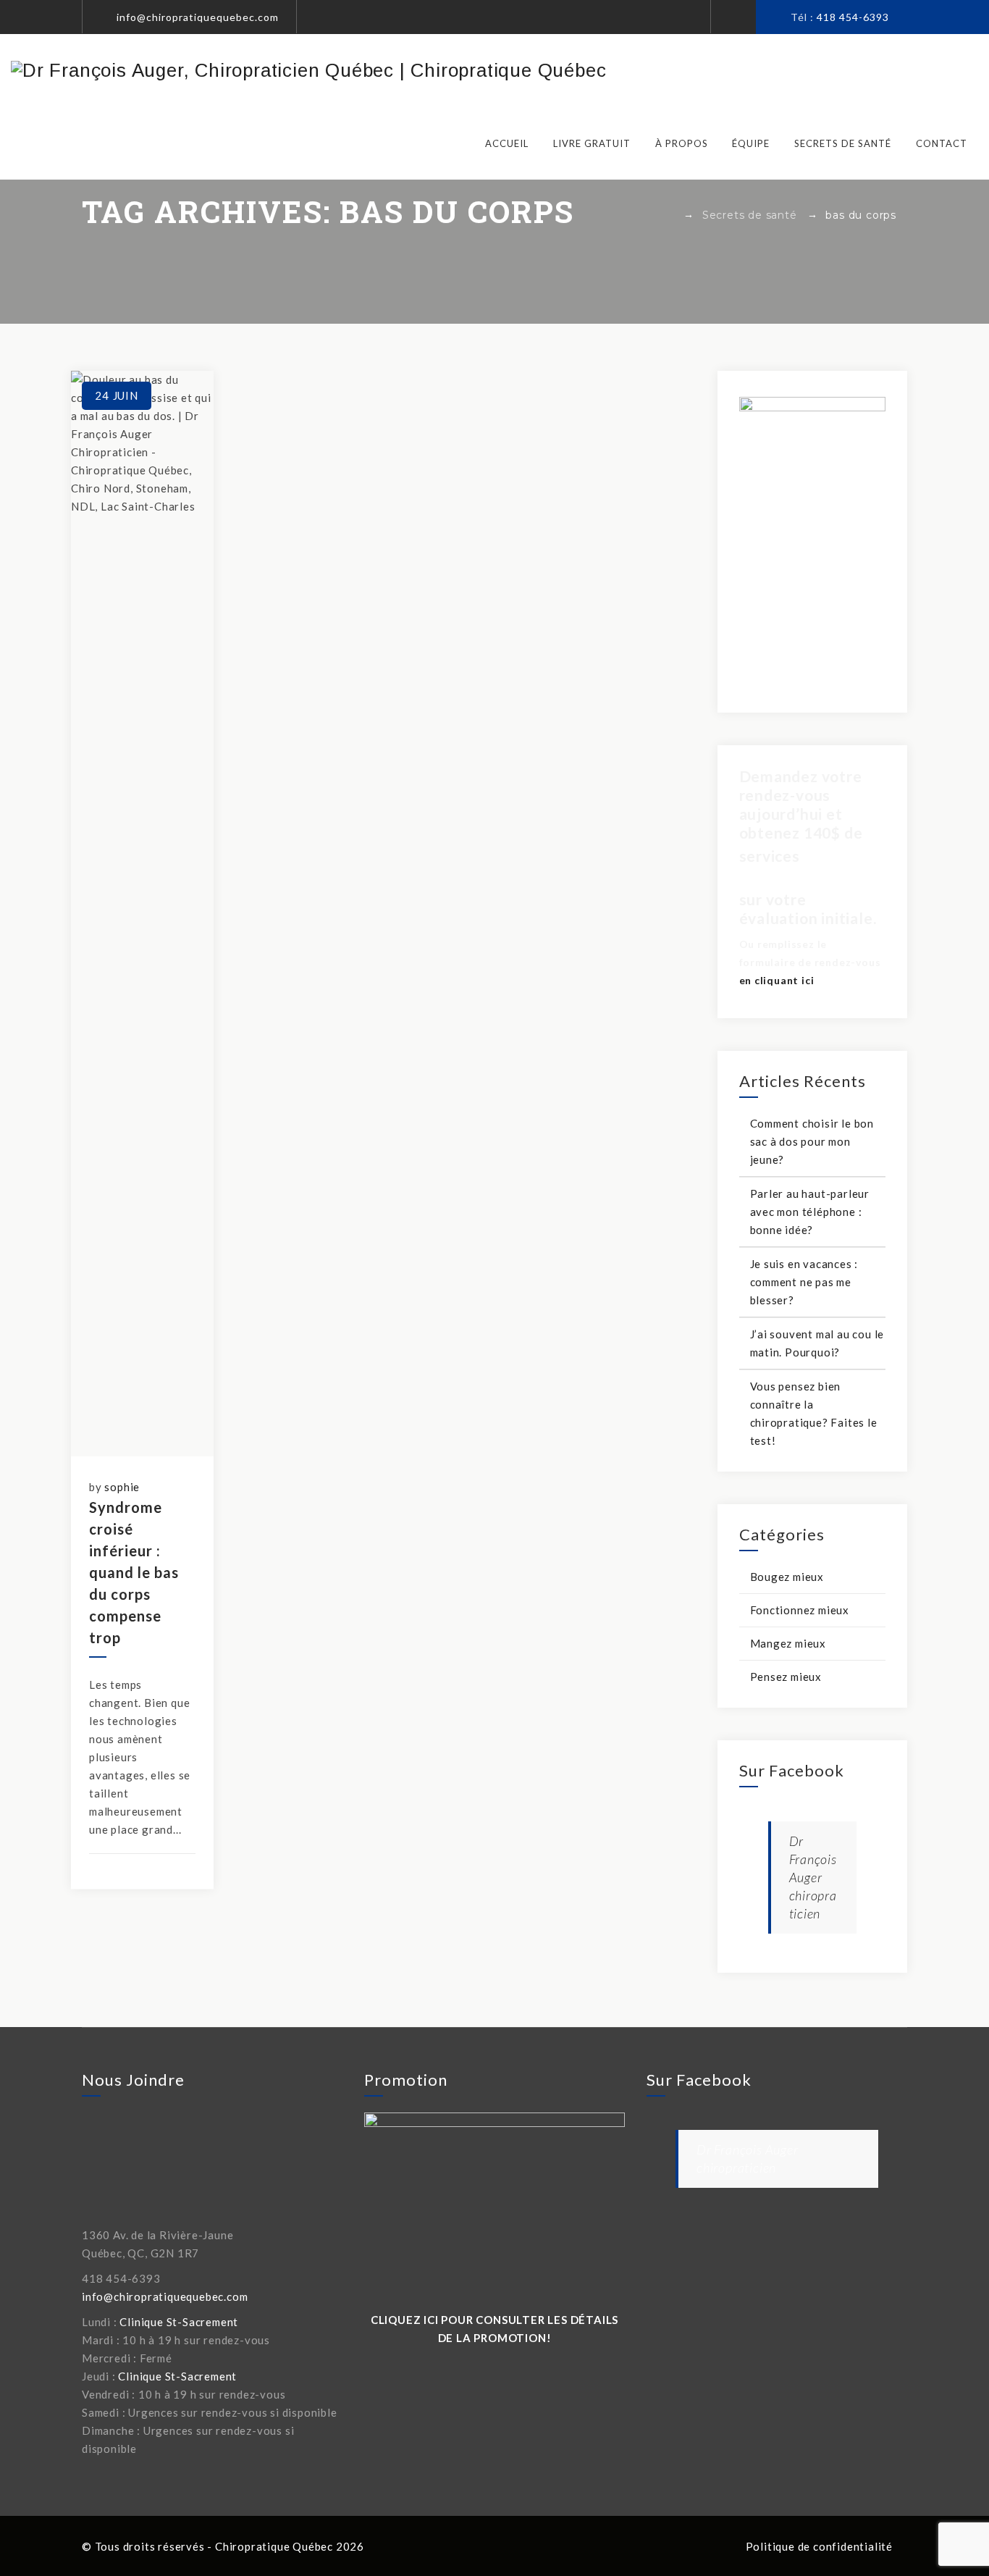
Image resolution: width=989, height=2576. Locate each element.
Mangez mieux (788, 1643)
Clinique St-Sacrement (179, 2322)
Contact (942, 143)
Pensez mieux (786, 1677)
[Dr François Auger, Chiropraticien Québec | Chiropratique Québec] (308, 70)
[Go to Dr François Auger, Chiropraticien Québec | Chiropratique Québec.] (669, 215)
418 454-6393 (853, 17)
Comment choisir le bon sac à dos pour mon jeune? (812, 1141)
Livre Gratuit (592, 143)
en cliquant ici (777, 980)
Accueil (507, 143)
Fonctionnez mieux (800, 1610)
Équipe (751, 143)
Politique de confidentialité (819, 2546)
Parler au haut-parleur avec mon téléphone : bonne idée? (810, 1212)
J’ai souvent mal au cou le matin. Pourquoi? (817, 1343)
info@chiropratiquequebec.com (198, 17)
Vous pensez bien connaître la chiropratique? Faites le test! (814, 1413)
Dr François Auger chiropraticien (813, 1877)
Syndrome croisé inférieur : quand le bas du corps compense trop (134, 1572)
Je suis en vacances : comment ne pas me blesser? (804, 1282)
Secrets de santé (843, 143)
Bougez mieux (787, 1577)
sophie (122, 1487)
